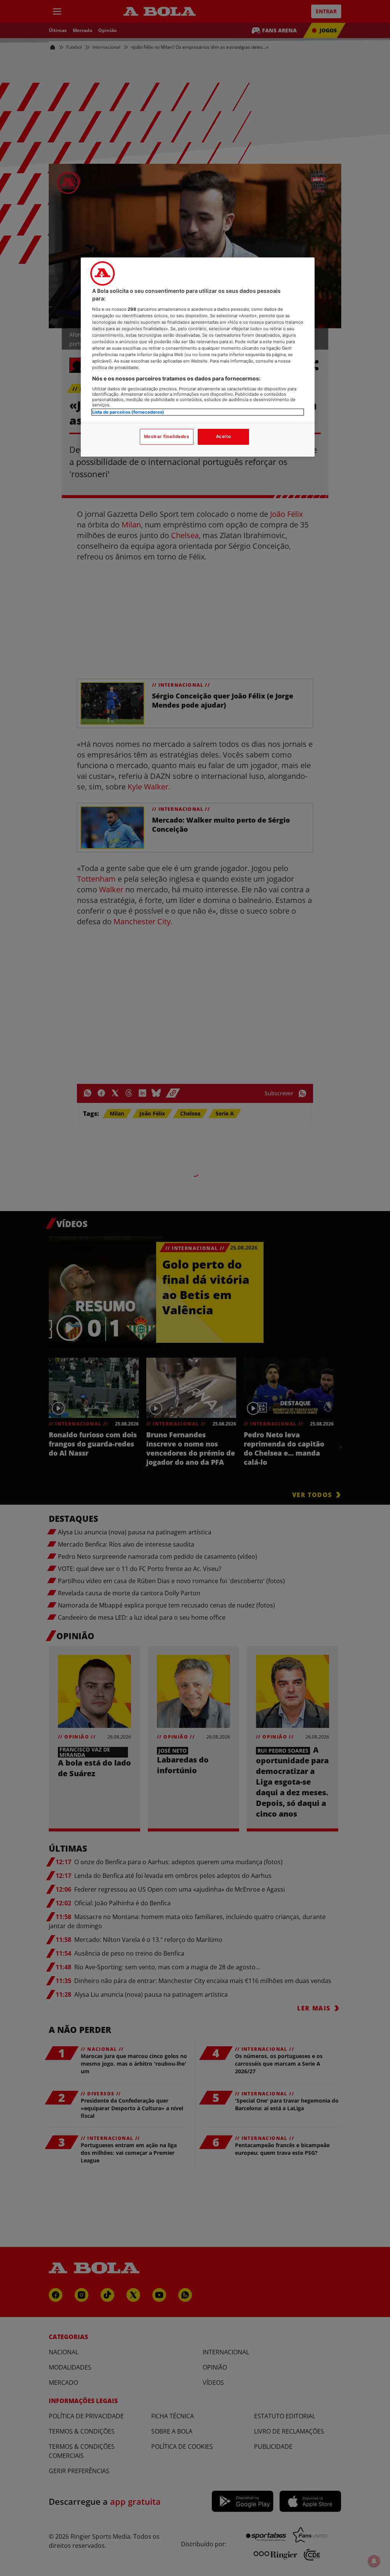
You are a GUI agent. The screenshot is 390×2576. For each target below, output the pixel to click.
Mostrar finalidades (167, 436)
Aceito (223, 436)
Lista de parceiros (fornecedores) (128, 412)
